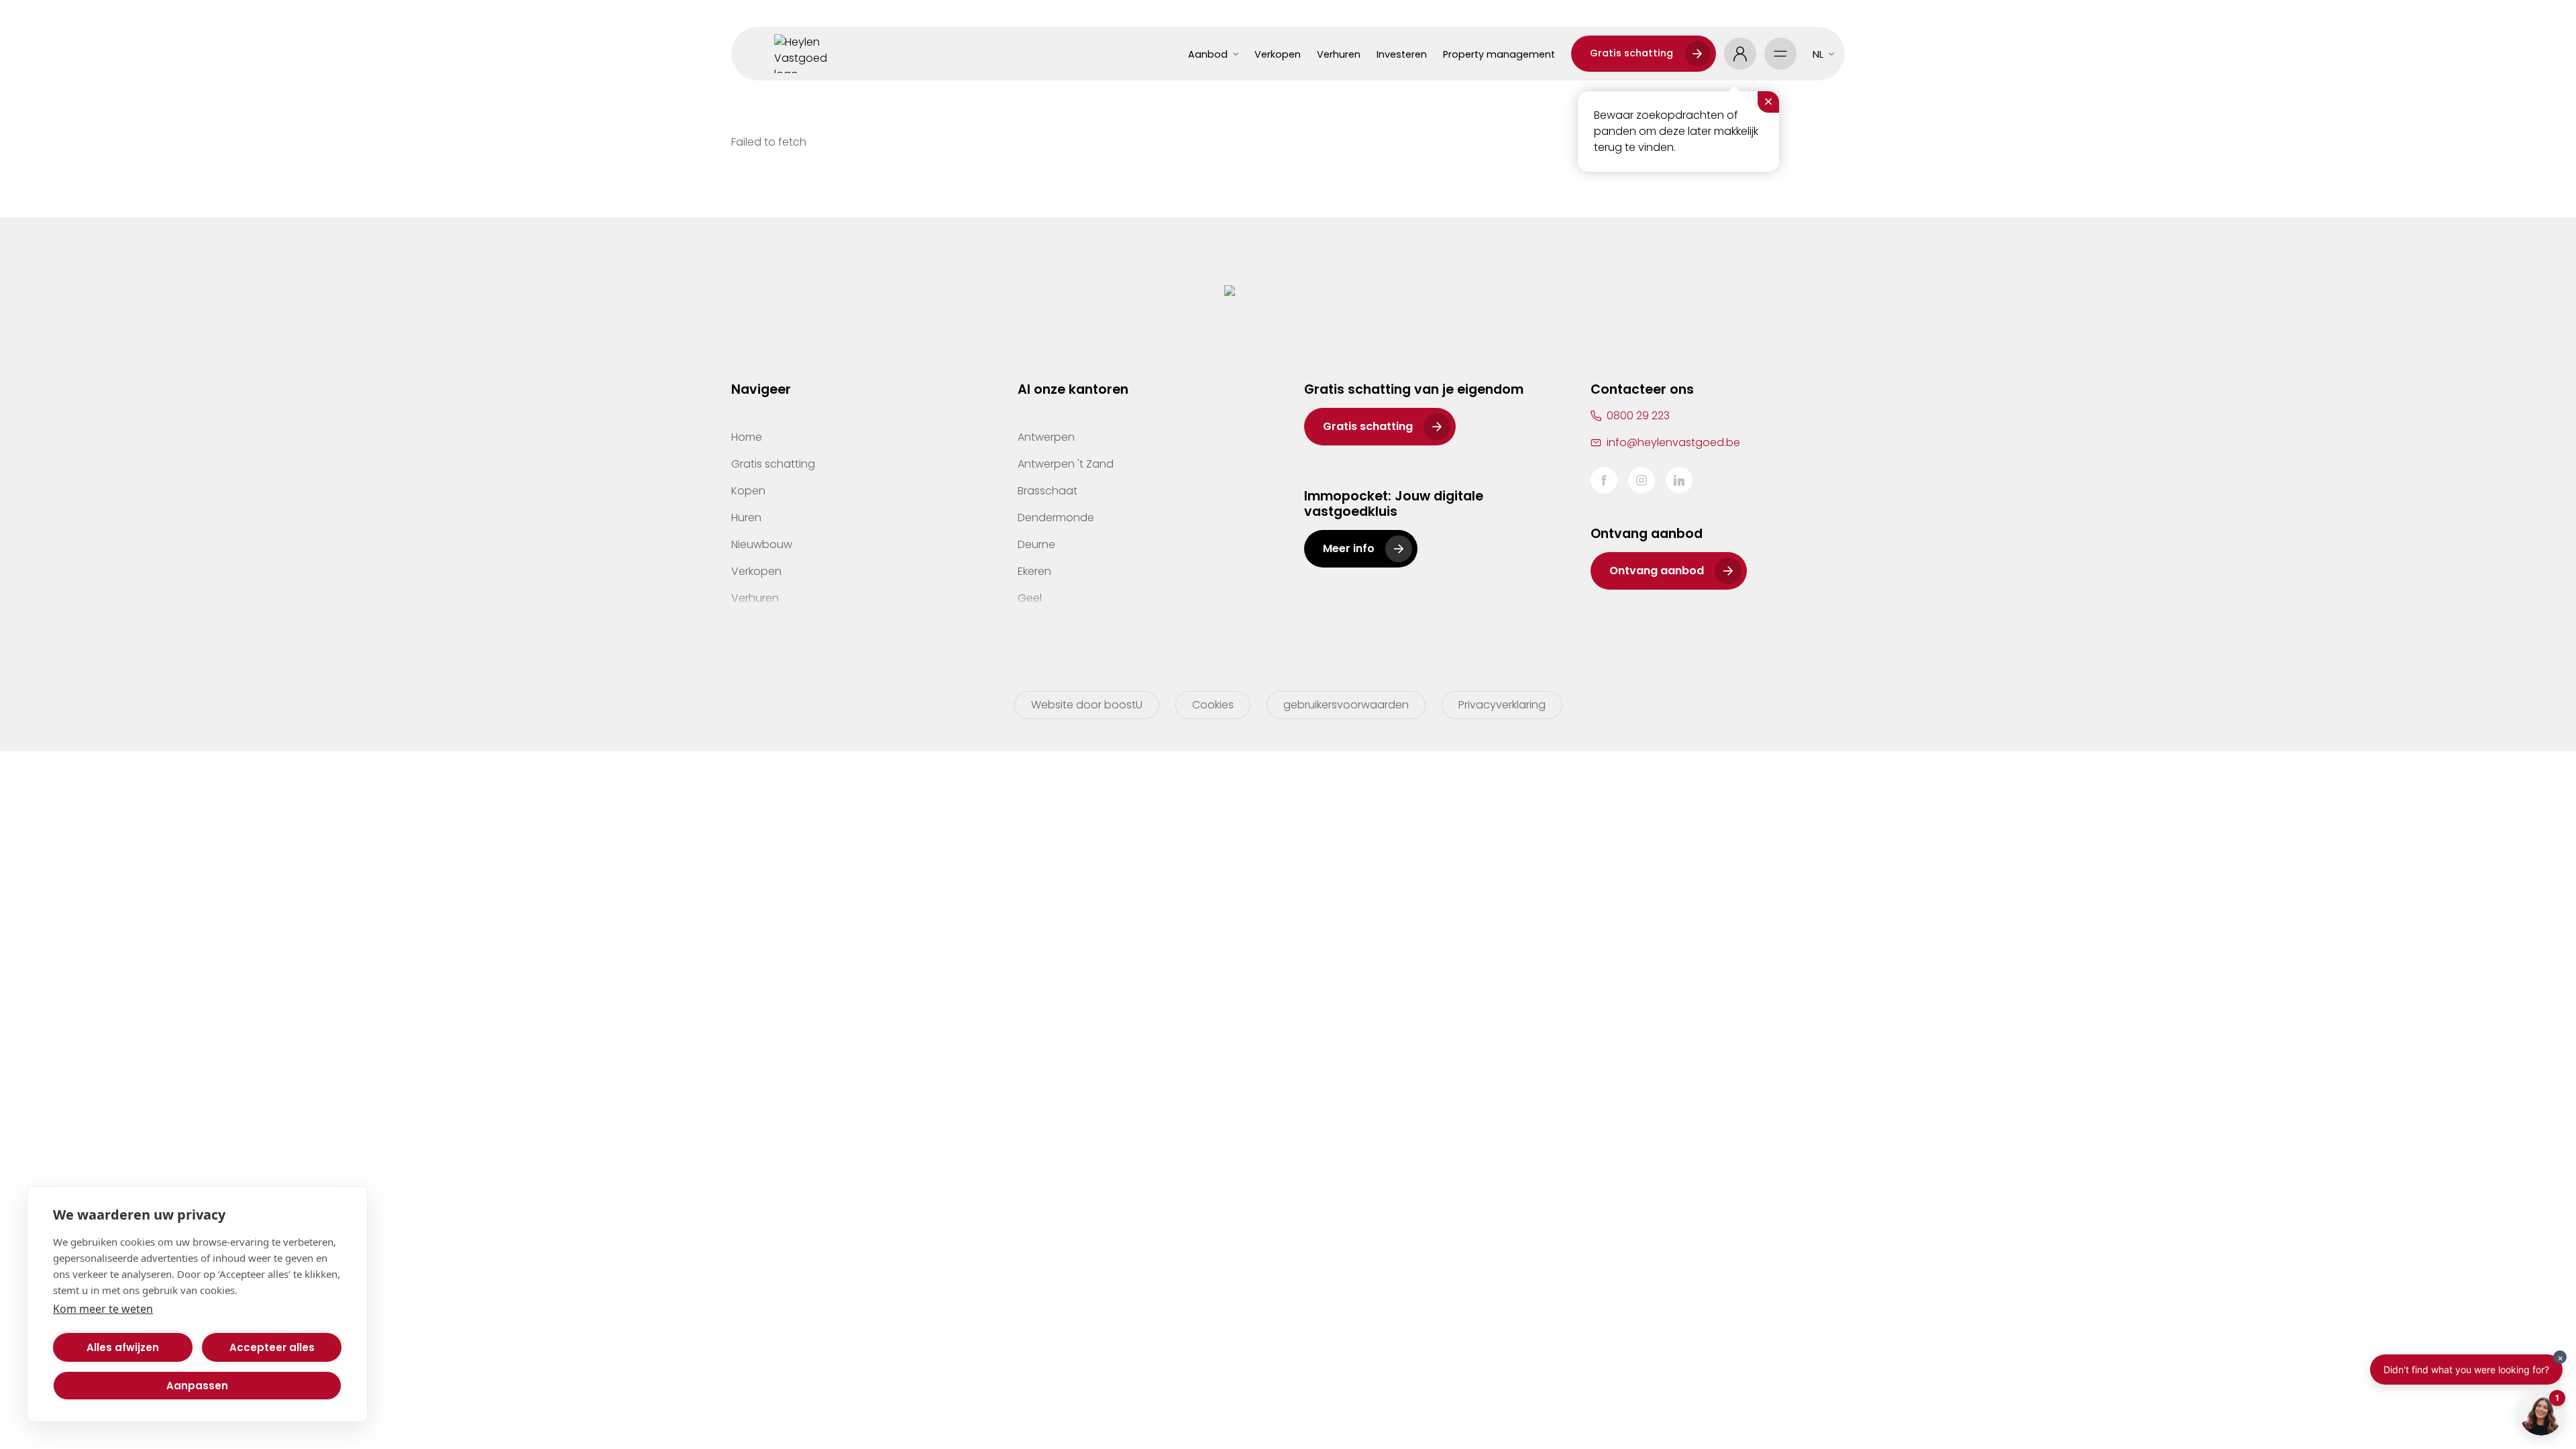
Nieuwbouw (762, 544)
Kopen (748, 491)
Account (1740, 54)
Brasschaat (1048, 491)
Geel (1030, 598)
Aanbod (1208, 54)
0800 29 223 (1638, 416)
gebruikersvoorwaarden (1346, 705)
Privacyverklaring (1502, 705)
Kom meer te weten (103, 1309)
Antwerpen (1046, 437)
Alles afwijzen (123, 1347)
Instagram (1642, 480)
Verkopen (1278, 54)
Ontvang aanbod (1657, 571)
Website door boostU (1087, 705)
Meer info (1349, 548)
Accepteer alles (272, 1347)
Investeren (1402, 54)
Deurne (1036, 544)
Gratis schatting (1631, 53)
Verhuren (1339, 54)
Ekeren (1034, 571)
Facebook (1604, 480)
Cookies (1213, 705)
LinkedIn (1679, 480)
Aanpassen (197, 1386)
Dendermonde (1056, 518)
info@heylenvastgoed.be (1673, 442)
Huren (746, 518)
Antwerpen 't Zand (1066, 464)
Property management (1499, 54)
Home (747, 437)
